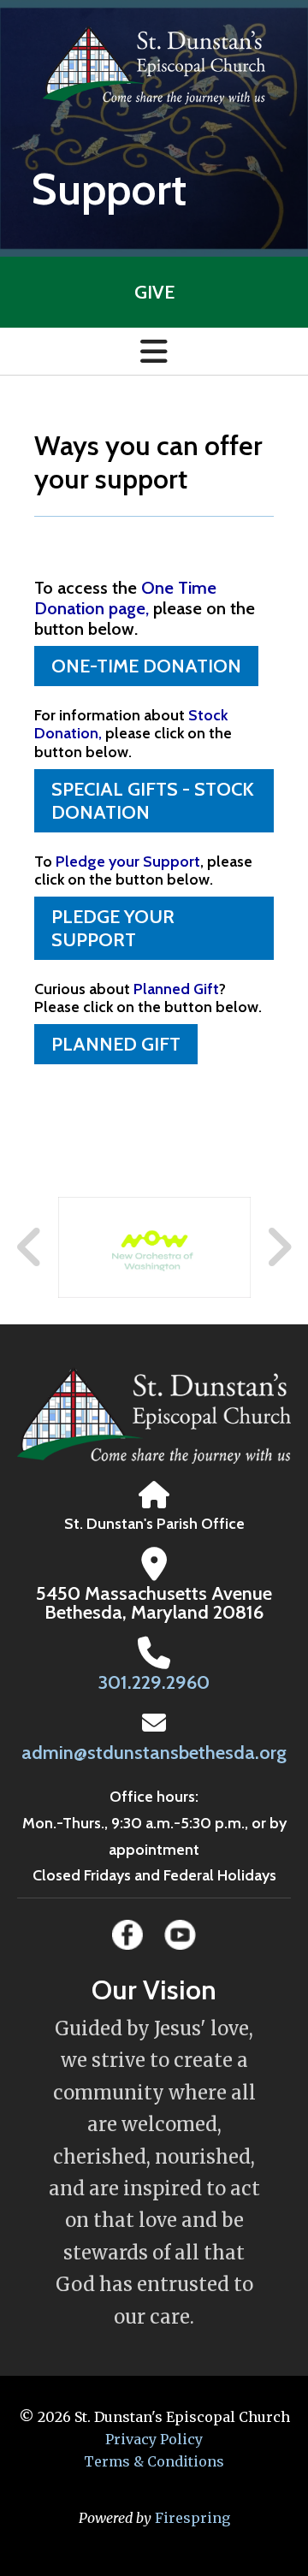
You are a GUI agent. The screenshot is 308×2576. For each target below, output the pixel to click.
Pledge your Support (113, 928)
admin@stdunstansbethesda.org (154, 1753)
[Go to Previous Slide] (30, 1247)
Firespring (192, 2518)
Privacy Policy (154, 2439)
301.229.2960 (154, 1682)
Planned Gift (116, 1044)
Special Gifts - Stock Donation (153, 801)
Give (154, 292)
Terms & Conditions (154, 2461)
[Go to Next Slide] (278, 1247)
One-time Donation (146, 666)
